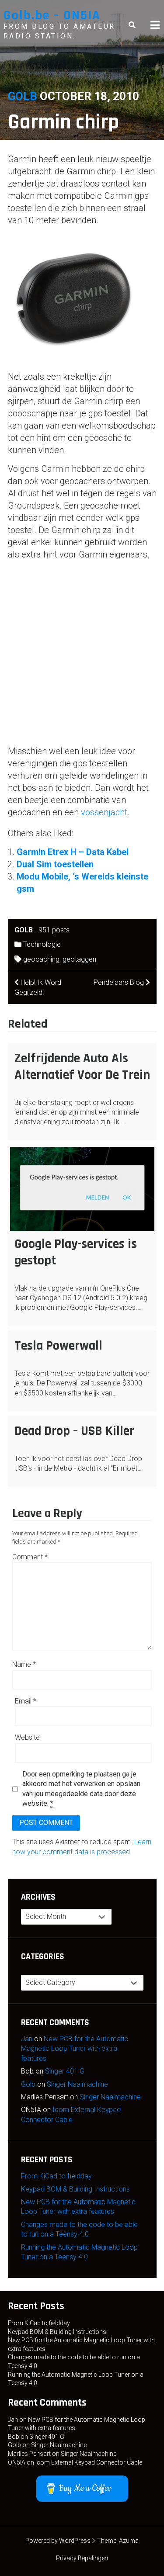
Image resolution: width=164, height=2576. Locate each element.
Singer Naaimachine (77, 2084)
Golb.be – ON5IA (52, 15)
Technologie (42, 944)
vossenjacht (104, 812)
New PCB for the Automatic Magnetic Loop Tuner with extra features (75, 2049)
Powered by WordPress (58, 2541)
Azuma (129, 2541)
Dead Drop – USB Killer (74, 1431)
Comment (30, 1557)
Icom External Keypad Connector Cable (89, 2462)
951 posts (54, 930)
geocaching (41, 959)
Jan (27, 2039)
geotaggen (79, 959)
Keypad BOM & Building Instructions (75, 2189)
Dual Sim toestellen (55, 864)
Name (24, 1664)
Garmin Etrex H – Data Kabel (73, 852)
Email (26, 1701)
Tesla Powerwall (58, 1346)
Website (27, 1737)
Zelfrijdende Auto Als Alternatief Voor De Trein (82, 1066)
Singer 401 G (65, 2071)
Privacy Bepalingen (82, 2558)
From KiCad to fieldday (56, 2176)
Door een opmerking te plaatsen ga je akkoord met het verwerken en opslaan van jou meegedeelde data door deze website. (81, 1789)
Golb (23, 96)
